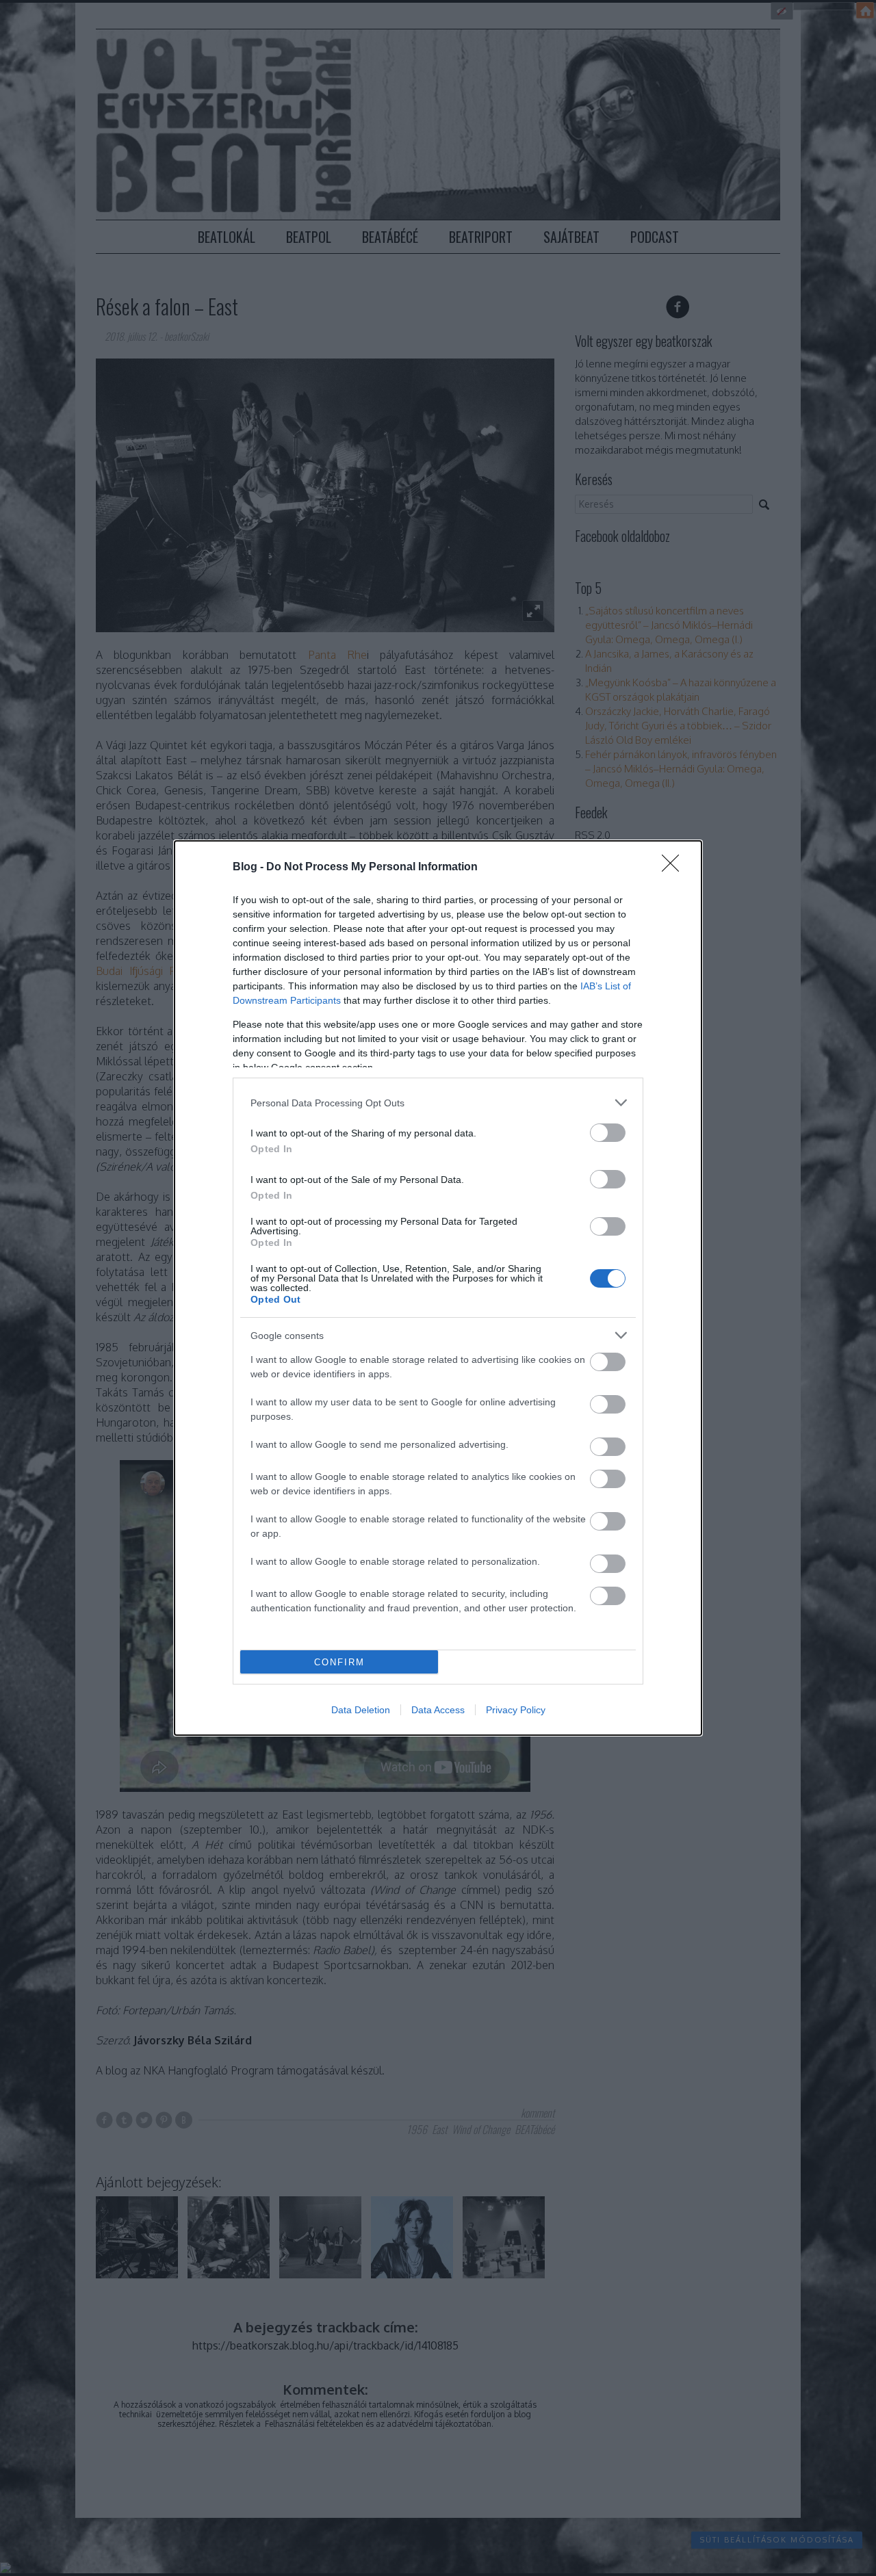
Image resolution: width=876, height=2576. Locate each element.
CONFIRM (339, 1662)
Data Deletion (361, 1710)
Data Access (438, 1710)
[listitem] (438, 1103)
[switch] (608, 1133)
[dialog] (438, 1288)
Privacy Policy (516, 1710)
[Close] (675, 868)
